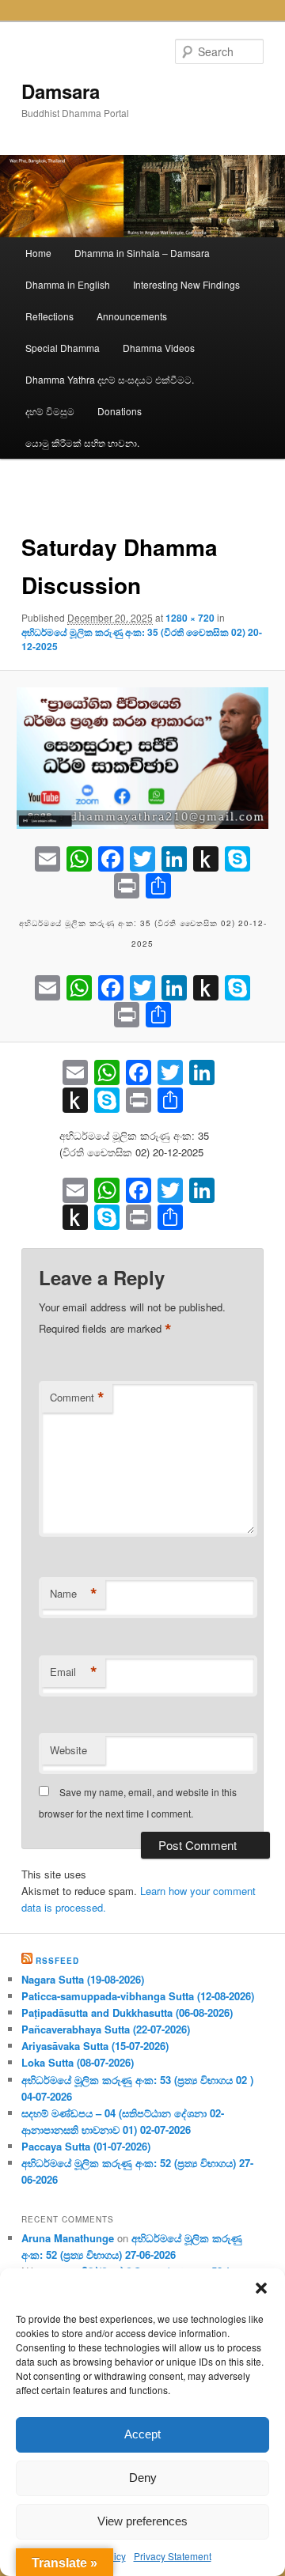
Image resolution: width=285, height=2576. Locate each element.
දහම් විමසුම (50, 411)
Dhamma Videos (159, 348)
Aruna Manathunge (68, 2238)
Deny (143, 2478)
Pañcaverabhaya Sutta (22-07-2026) (106, 2029)
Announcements (132, 316)
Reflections (49, 316)
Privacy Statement (173, 2556)
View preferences (142, 2521)
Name (74, 1594)
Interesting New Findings (186, 284)
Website (68, 1750)
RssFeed (57, 1961)
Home (38, 253)
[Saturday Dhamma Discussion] (142, 758)
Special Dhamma (63, 348)
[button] (261, 2288)
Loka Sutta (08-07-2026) (78, 2062)
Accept (142, 2434)
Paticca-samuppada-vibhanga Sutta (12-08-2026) (138, 1996)
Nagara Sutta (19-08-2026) (83, 1979)
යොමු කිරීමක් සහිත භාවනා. (82, 443)
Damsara (61, 91)
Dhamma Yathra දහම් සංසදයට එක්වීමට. (110, 379)
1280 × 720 (190, 618)
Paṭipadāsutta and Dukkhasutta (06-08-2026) (127, 2012)
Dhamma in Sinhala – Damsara (142, 253)
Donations (120, 411)
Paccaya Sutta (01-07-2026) (86, 2146)
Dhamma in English (68, 284)
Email (74, 1672)
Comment (77, 1398)
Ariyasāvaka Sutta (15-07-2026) (95, 2046)
